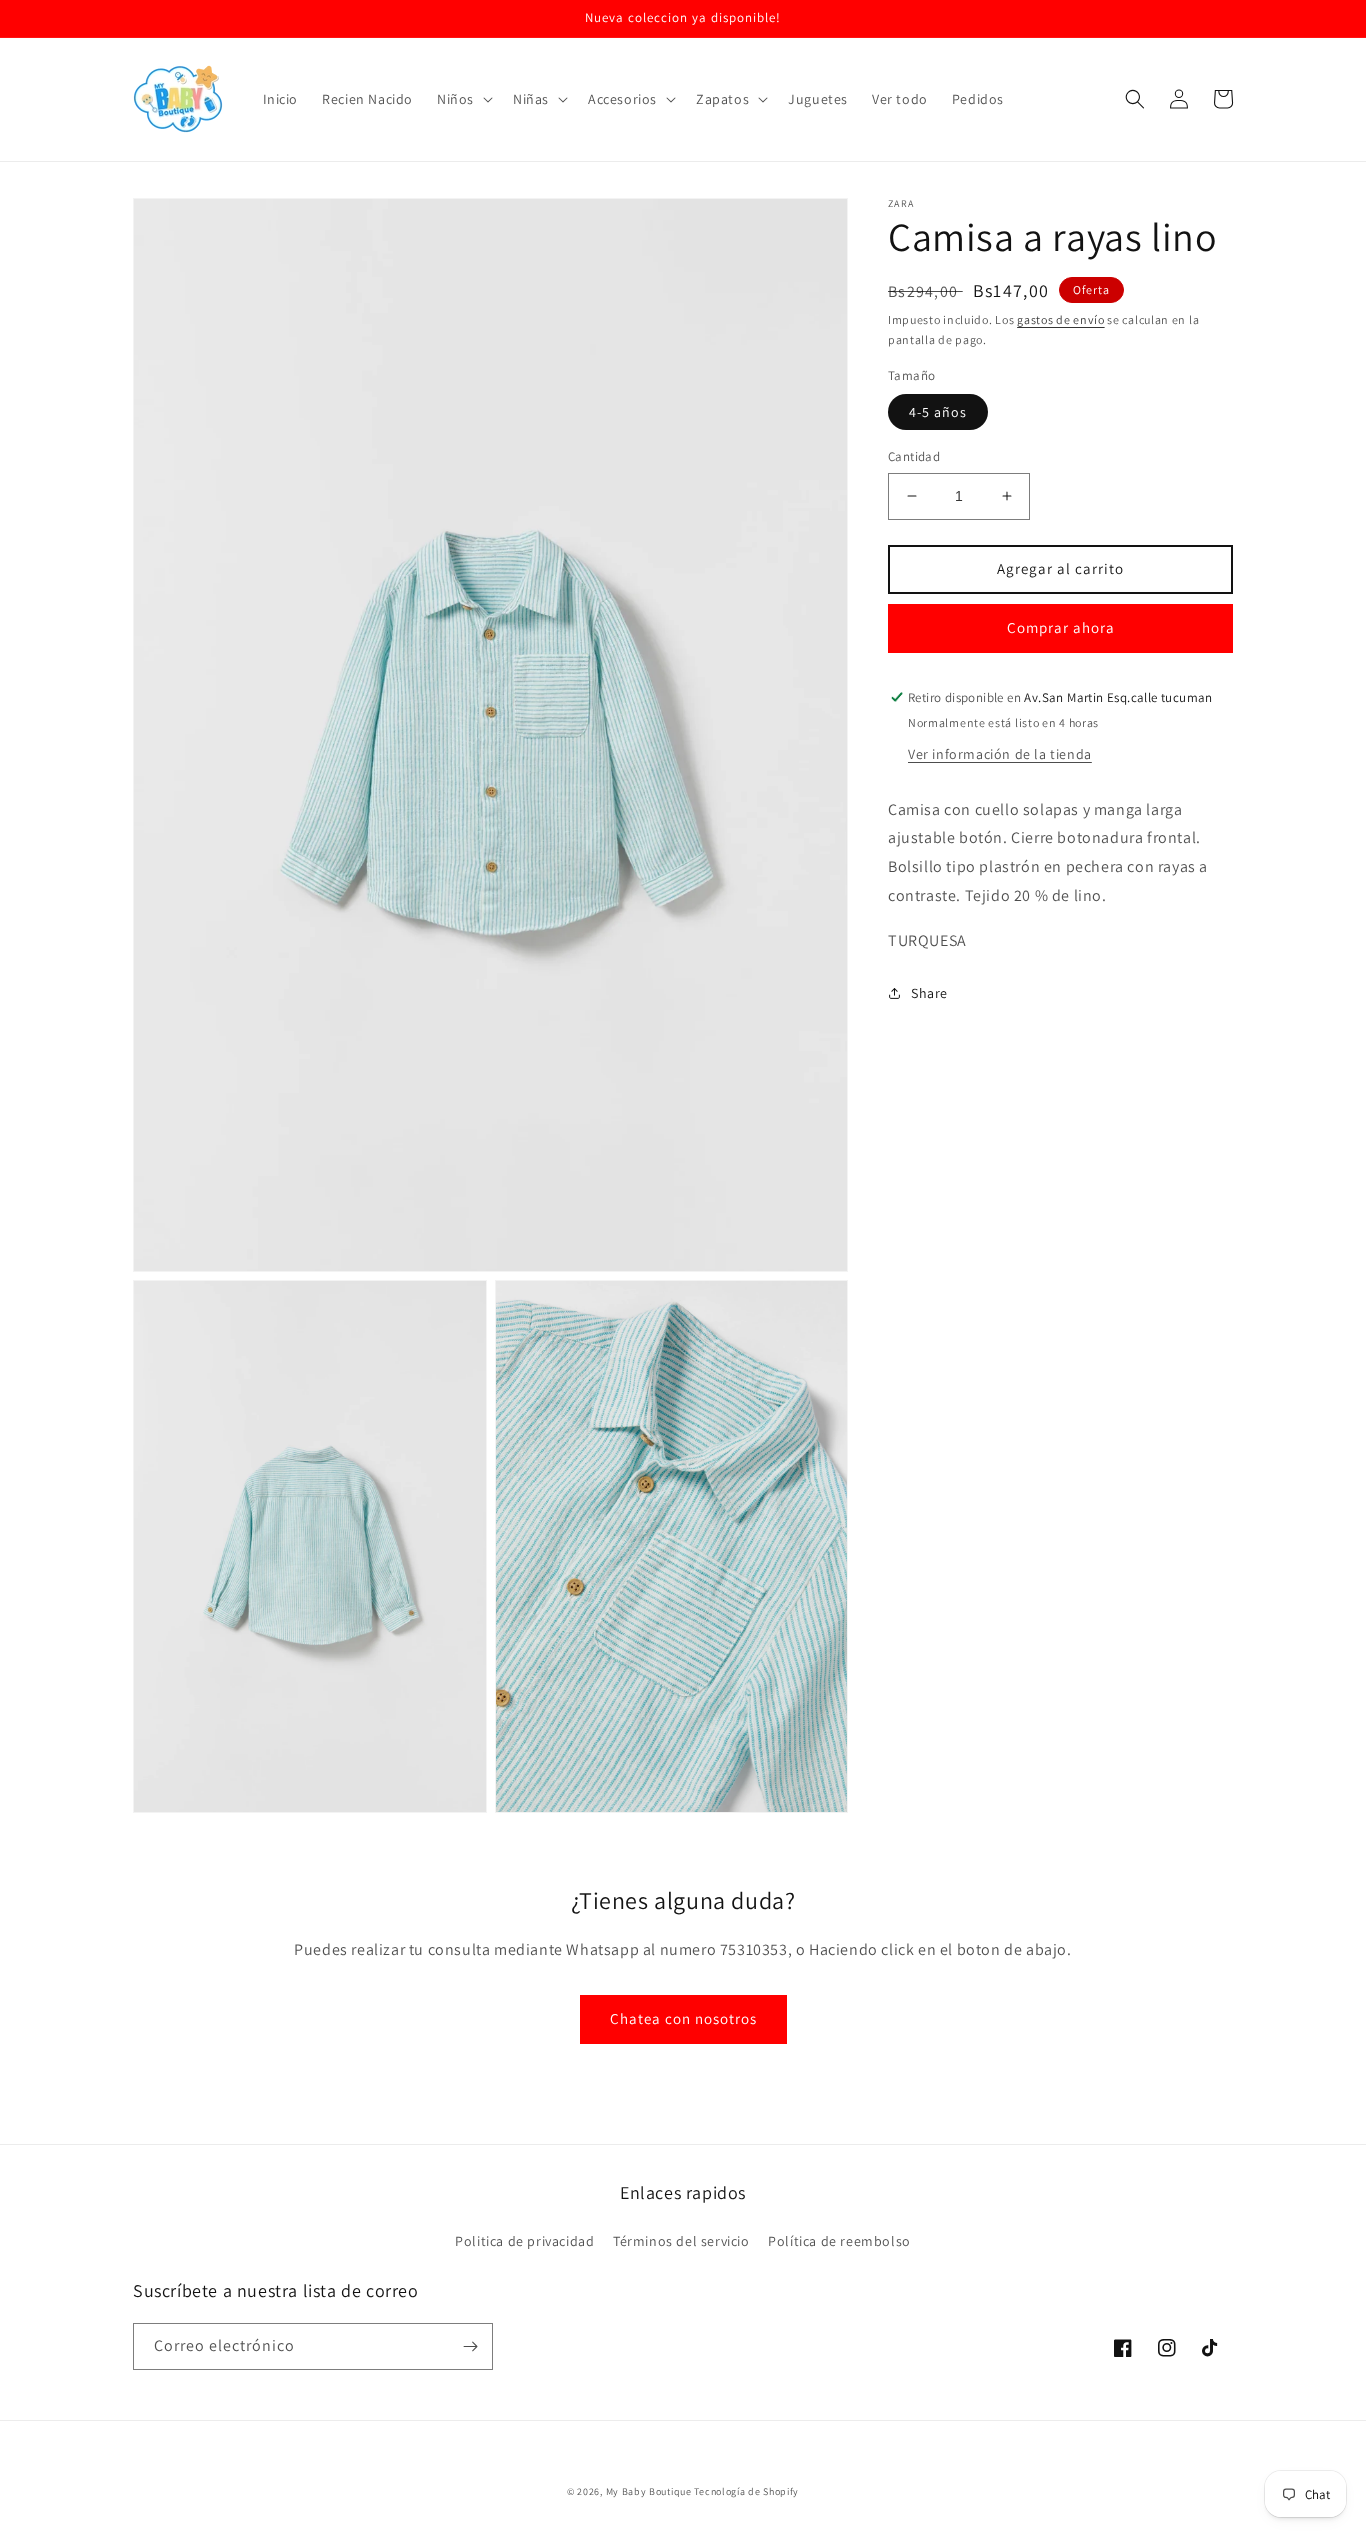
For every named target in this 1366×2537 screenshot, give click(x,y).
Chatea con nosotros (683, 2018)
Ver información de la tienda (1000, 754)
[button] (463, 99)
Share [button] (929, 993)
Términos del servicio (681, 2241)
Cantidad (914, 456)
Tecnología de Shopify (746, 2491)
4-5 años (938, 412)
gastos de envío (1061, 319)
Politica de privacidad (524, 2241)
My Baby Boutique (649, 2491)
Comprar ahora (1061, 627)
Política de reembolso (839, 2241)
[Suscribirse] (470, 2346)
